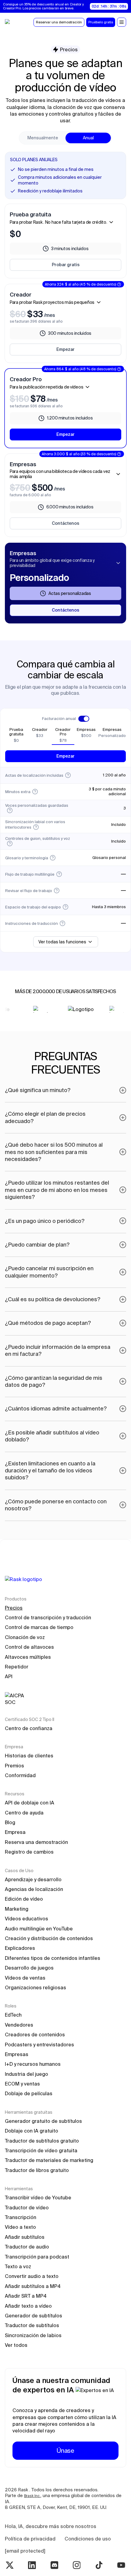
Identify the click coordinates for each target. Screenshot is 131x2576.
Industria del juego (27, 2074)
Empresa (15, 1832)
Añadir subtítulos (25, 2237)
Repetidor (17, 1667)
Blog (10, 1822)
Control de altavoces (29, 1647)
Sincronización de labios (33, 2335)
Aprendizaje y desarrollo (33, 1879)
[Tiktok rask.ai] (99, 2565)
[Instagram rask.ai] (77, 2565)
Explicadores (20, 1948)
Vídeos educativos (27, 1919)
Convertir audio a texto (32, 2276)
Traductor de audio (27, 2247)
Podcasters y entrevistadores (39, 2045)
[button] (122, 22)
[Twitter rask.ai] (10, 2565)
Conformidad (20, 1775)
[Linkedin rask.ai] (32, 2565)
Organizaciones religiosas (35, 1987)
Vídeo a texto (20, 2227)
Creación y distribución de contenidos (49, 1938)
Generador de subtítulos (34, 2316)
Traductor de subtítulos (32, 2325)
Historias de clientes (29, 1756)
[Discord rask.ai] (54, 2565)
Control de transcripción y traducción (48, 1617)
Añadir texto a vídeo (28, 2306)
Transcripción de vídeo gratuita (41, 2150)
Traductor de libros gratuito (37, 2170)
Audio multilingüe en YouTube (39, 1929)
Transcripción (21, 2217)
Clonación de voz (25, 1637)
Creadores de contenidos (35, 2035)
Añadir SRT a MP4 (26, 2296)
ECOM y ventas (22, 2084)
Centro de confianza (29, 1728)
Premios (14, 1766)
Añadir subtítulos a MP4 (33, 2286)
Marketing (17, 1909)
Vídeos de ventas (25, 1978)
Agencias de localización (34, 1889)
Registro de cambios (29, 1852)
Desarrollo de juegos (29, 1968)
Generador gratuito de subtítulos (43, 2121)
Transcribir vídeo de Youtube (38, 2198)
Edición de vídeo (24, 1899)
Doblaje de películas (29, 2093)
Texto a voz (18, 2266)
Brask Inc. (32, 2496)
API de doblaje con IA (30, 1803)
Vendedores (19, 2025)
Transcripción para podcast (37, 2257)
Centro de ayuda (24, 1813)
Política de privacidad (30, 2539)
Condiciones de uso (88, 2539)
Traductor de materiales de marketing (49, 2160)
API (9, 1676)
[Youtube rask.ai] (121, 2565)
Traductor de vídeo (27, 2208)
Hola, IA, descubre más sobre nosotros (51, 2526)
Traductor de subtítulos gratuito (42, 2141)
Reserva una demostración (36, 1842)
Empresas (17, 2054)
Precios (14, 1608)
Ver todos (16, 2345)
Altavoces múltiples (28, 1657)
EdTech (13, 2015)
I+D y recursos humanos (33, 2064)
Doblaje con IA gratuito (32, 2131)
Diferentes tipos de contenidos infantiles (53, 1958)
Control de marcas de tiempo (39, 1627)
